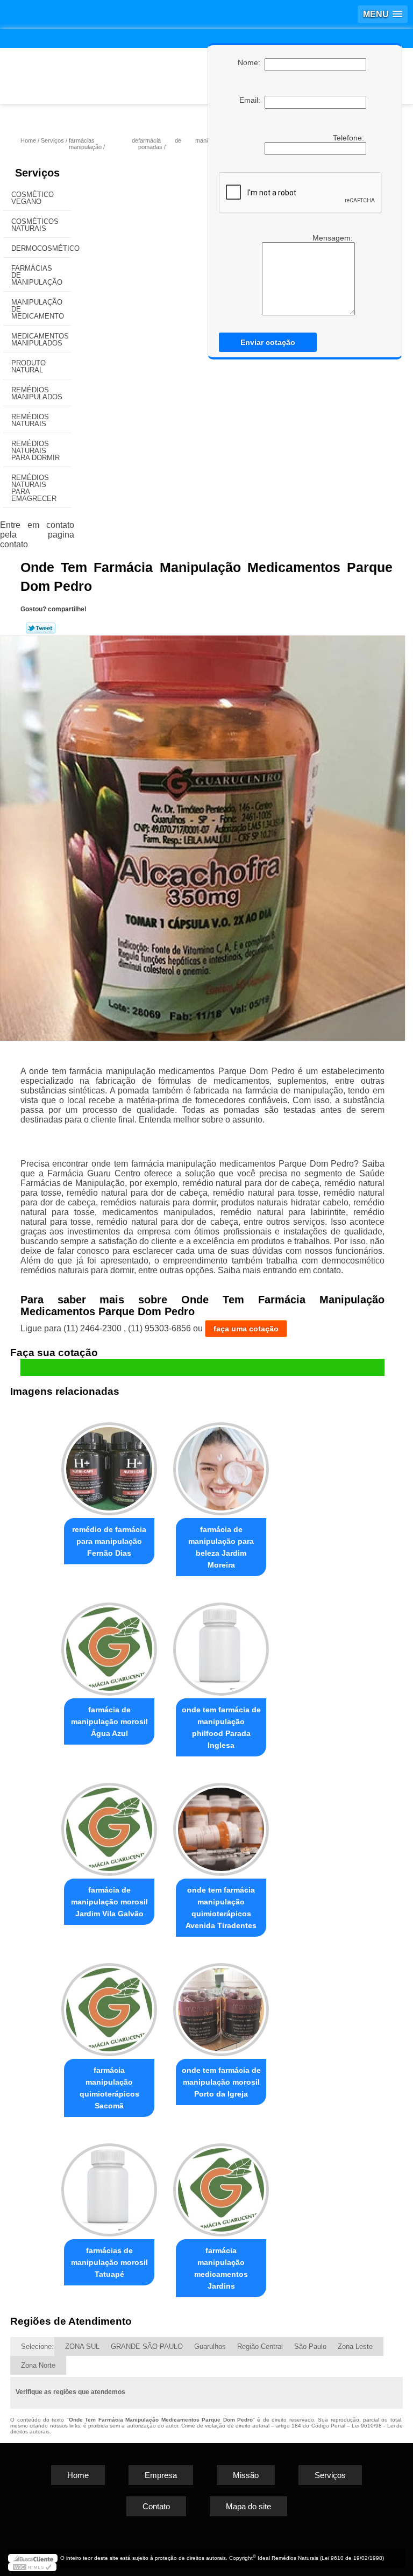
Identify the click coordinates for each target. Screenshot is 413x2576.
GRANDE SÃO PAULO (147, 2346)
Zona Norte (38, 2365)
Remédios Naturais (30, 420)
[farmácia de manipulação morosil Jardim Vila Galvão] (109, 1825)
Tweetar (41, 628)
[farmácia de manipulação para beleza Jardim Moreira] (221, 1465)
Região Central (260, 2346)
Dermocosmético (41, 248)
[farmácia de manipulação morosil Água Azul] (109, 1644)
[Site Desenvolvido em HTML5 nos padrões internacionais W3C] (32, 2567)
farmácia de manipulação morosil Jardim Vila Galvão (109, 1902)
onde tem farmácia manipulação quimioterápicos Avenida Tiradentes (221, 1908)
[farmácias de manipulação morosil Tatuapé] (109, 2185)
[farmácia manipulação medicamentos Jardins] (221, 2185)
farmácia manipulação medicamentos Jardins (221, 2268)
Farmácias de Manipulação (37, 275)
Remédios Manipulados (37, 393)
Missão (246, 2475)
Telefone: (350, 138)
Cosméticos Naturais (35, 225)
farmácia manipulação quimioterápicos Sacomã (109, 2088)
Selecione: (37, 2346)
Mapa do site (248, 2506)
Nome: (251, 62)
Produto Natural (29, 366)
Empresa (161, 2475)
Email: (252, 100)
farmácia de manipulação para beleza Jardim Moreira (221, 1547)
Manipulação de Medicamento (38, 309)
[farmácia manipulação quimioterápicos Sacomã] (109, 2005)
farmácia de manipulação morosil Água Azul (109, 1721)
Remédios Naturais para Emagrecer (34, 488)
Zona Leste (355, 2346)
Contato (156, 2506)
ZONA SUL (82, 2346)
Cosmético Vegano (33, 198)
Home (78, 2475)
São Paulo (310, 2346)
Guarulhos (210, 2346)
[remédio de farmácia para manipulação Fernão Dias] (109, 1465)
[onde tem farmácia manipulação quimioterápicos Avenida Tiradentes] (221, 1825)
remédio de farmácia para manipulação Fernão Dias (109, 1541)
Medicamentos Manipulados (40, 340)
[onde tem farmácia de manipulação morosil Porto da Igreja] (221, 2005)
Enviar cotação (268, 342)
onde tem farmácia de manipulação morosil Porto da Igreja (221, 2082)
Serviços (37, 173)
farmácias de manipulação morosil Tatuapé (109, 2262)
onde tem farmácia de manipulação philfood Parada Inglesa (221, 1727)
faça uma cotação (246, 1329)
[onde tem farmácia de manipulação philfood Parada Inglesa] (221, 1644)
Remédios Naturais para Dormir (35, 451)
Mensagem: (334, 238)
